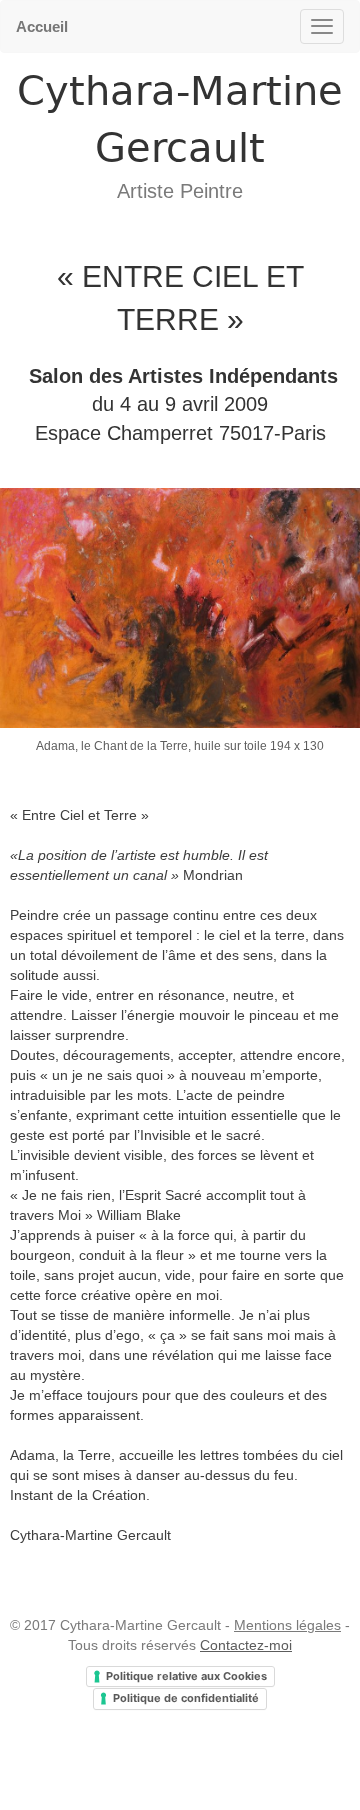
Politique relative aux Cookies (186, 1676)
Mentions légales (287, 1625)
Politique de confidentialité (186, 1698)
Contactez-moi (246, 1645)
